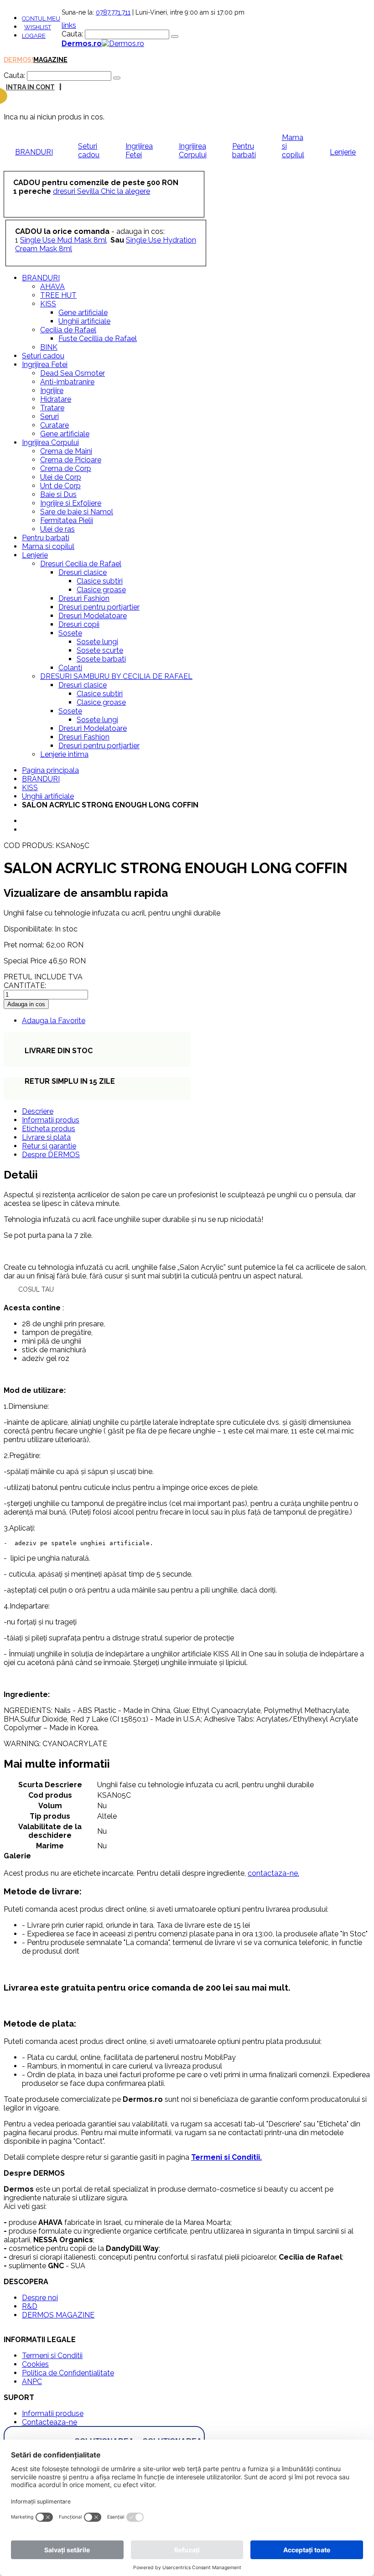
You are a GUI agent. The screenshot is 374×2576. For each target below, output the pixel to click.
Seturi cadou (89, 150)
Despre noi (40, 2298)
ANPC (32, 2382)
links (69, 25)
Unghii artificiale (48, 796)
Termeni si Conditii (52, 2356)
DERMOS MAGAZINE (58, 2315)
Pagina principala (50, 770)
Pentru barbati (244, 150)
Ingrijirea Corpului (193, 150)
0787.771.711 (113, 12)
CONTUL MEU (41, 18)
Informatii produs (51, 1120)
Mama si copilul (293, 146)
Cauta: (72, 34)
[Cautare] (175, 36)
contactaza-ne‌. (273, 1873)
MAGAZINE (50, 60)
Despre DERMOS (51, 1155)
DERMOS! (18, 60)
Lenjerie (343, 152)
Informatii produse (53, 2413)
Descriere (38, 1111)
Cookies (35, 2364)
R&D (30, 2306)
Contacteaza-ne (49, 2422)
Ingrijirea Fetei (139, 150)
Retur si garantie (49, 1146)
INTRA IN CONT (30, 87)
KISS (30, 788)
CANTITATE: (25, 985)
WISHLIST (38, 27)
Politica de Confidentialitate (68, 2373)
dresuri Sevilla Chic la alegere (101, 191)
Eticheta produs (49, 1129)
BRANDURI (34, 152)
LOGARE (34, 36)
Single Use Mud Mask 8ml (63, 240)
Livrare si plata (46, 1137)
